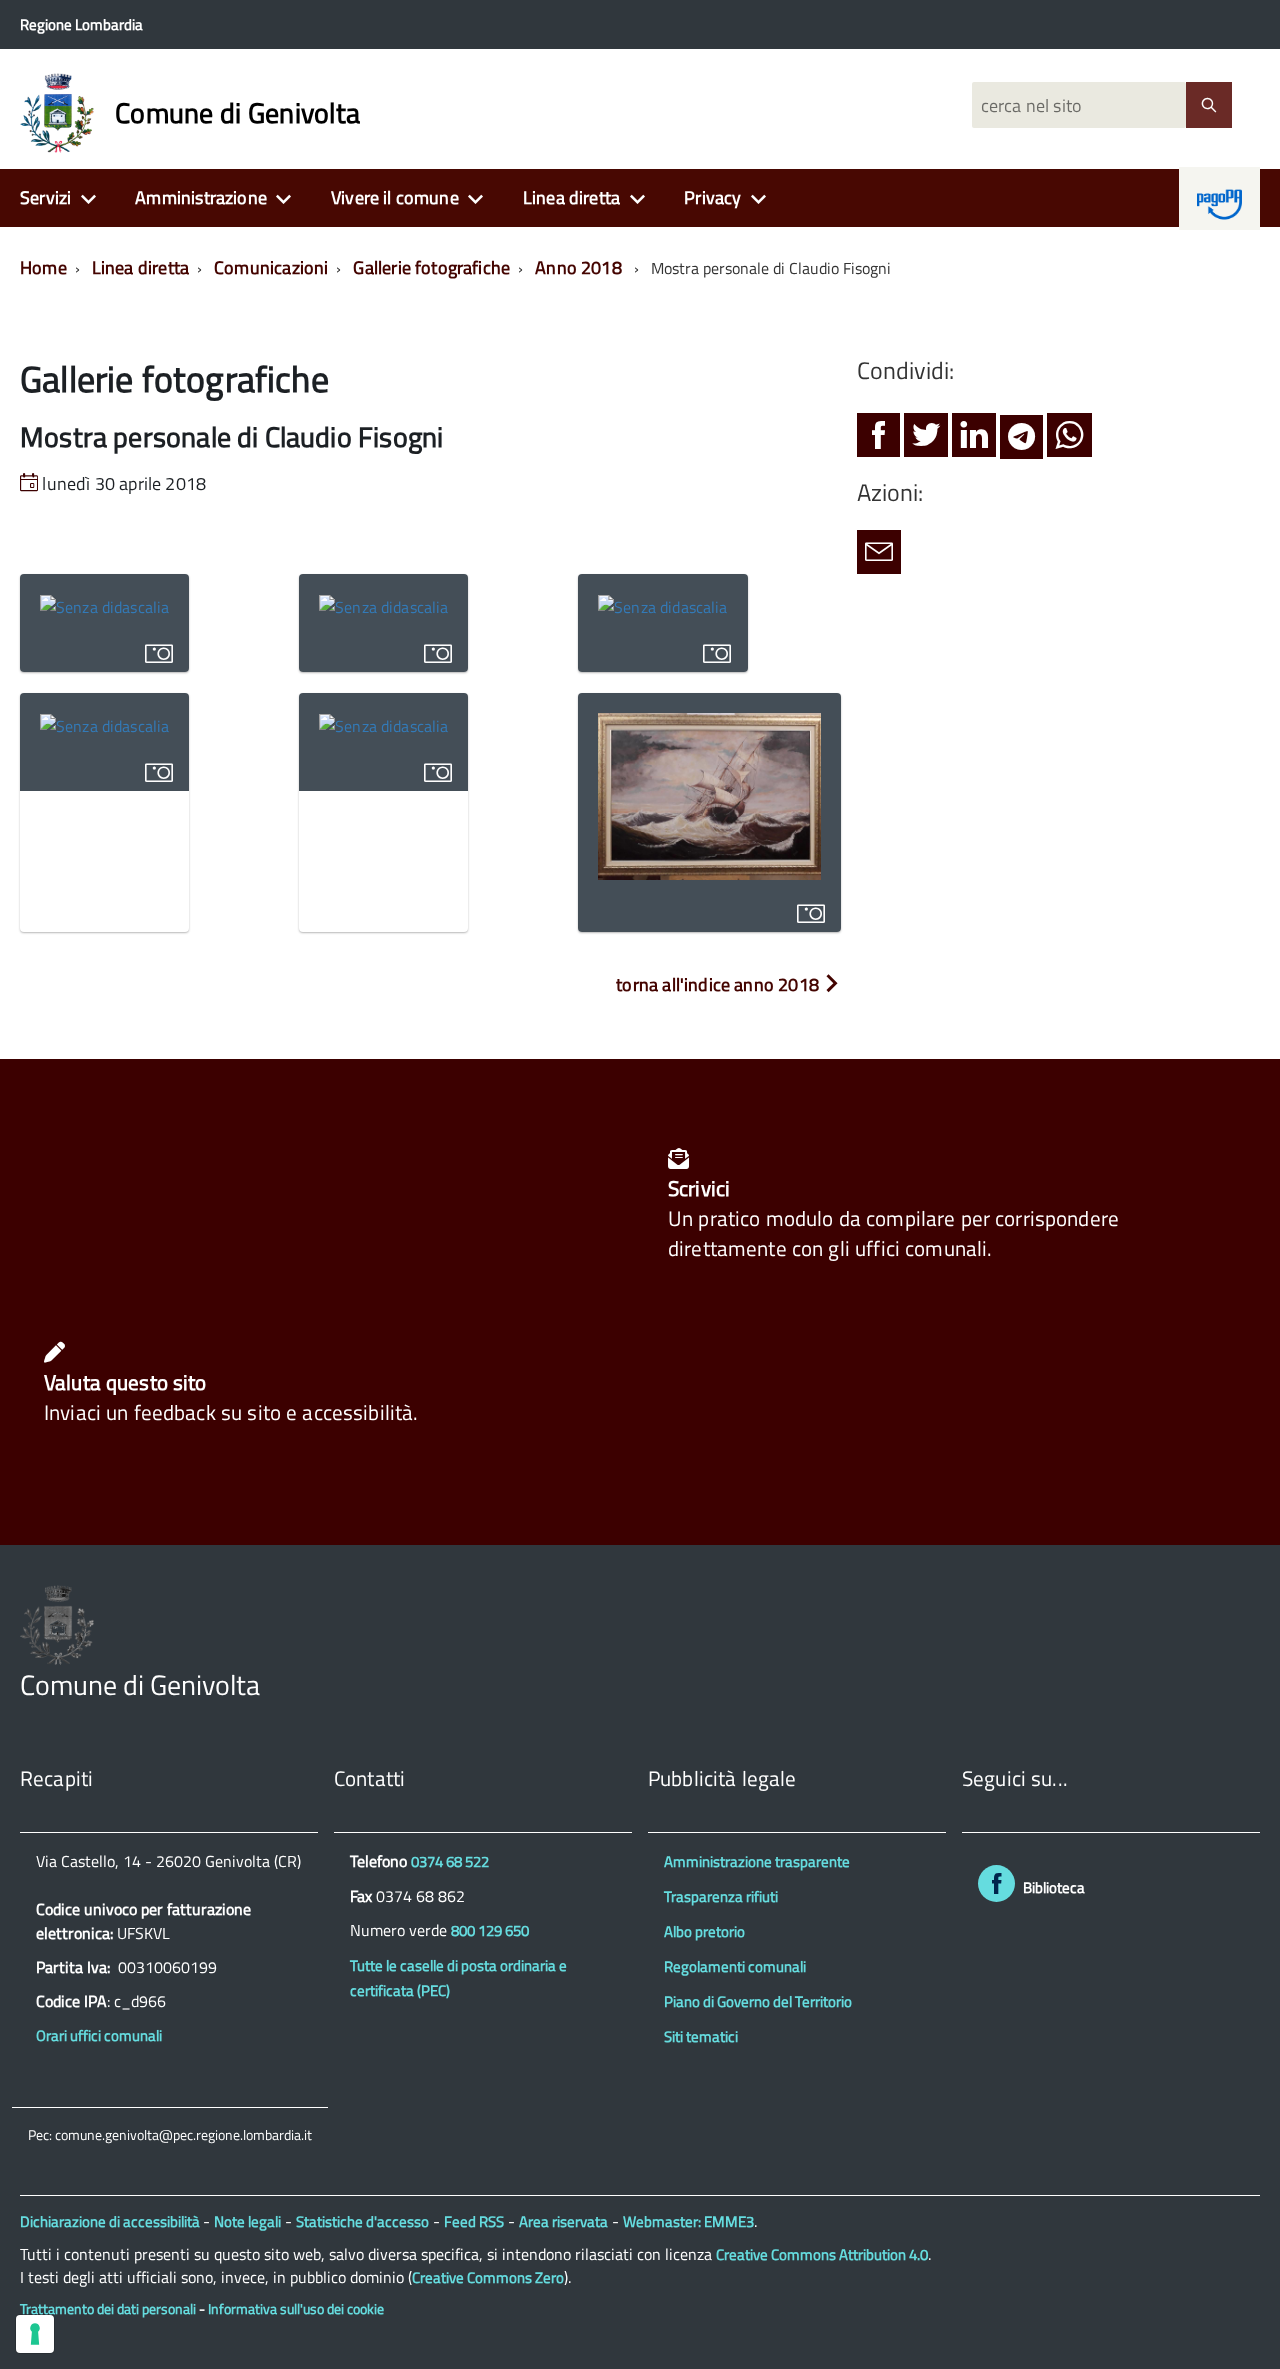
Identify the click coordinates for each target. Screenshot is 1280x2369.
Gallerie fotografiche (431, 267)
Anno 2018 (578, 267)
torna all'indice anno (717, 984)
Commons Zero (488, 2277)
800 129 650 (490, 1930)
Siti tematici (701, 2036)
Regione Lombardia (81, 24)
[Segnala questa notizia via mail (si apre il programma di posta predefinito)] (879, 558)
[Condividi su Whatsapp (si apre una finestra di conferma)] (1069, 441)
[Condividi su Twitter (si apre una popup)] (926, 441)
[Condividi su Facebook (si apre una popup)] (878, 441)
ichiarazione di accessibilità (116, 2221)
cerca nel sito (1028, 105)
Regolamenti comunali (735, 1966)
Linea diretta (571, 197)
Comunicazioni (271, 267)
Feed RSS (474, 2221)
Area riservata (563, 2221)
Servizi (45, 197)
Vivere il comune (395, 197)
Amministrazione (201, 197)
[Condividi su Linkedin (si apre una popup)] (974, 441)
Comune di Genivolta (237, 113)
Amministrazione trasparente (757, 1861)
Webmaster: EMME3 (688, 2221)
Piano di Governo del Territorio (758, 2001)
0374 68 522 (450, 1861)
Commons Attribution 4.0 (822, 2254)
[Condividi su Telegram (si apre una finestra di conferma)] (1021, 441)
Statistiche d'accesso (362, 2221)
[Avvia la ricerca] (1209, 105)
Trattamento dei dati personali (108, 2308)
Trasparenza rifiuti (721, 1896)
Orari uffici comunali (99, 2035)
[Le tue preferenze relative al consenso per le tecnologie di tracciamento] (35, 2334)
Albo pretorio (704, 1931)
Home (43, 267)
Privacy (712, 197)
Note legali (247, 2221)
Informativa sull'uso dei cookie (296, 2308)
